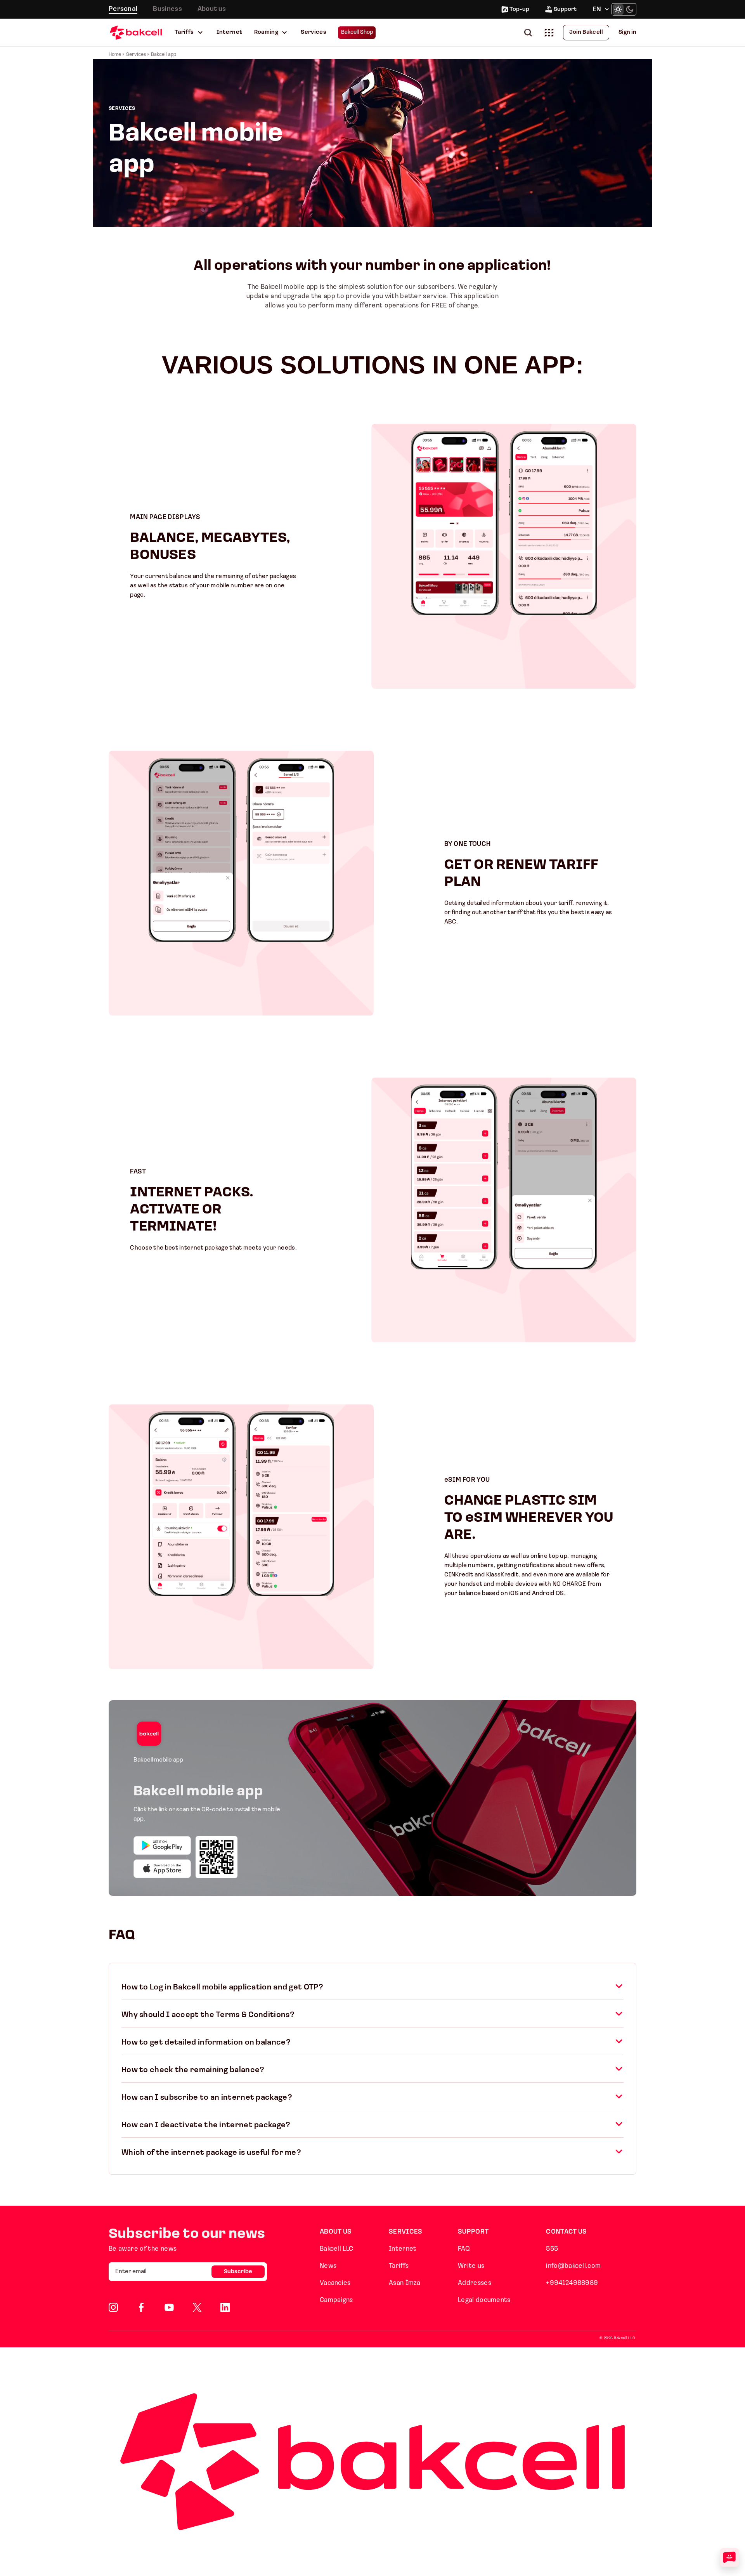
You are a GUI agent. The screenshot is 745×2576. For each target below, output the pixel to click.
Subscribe (238, 2272)
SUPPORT (473, 2232)
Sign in (627, 32)
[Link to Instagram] (113, 2307)
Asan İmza (405, 2283)
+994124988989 (572, 2283)
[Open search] (530, 32)
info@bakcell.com (573, 2266)
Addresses (475, 2283)
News (328, 2266)
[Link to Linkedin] (225, 2307)
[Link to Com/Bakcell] (197, 2307)
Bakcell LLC (336, 2249)
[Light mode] (618, 9)
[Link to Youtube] (169, 2307)
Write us (471, 2266)
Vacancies (335, 2283)
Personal (123, 9)
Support (565, 10)
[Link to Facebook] (141, 2307)
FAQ (464, 2249)
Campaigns (336, 2300)
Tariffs (184, 32)
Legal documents (484, 2300)
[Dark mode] (630, 9)
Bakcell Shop (357, 32)
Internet (230, 32)
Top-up (519, 10)
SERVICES (405, 2232)
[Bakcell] (136, 32)
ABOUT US (336, 2232)
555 (552, 2249)
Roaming (266, 32)
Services (314, 32)
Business (167, 9)
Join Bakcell (586, 32)
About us (212, 9)
